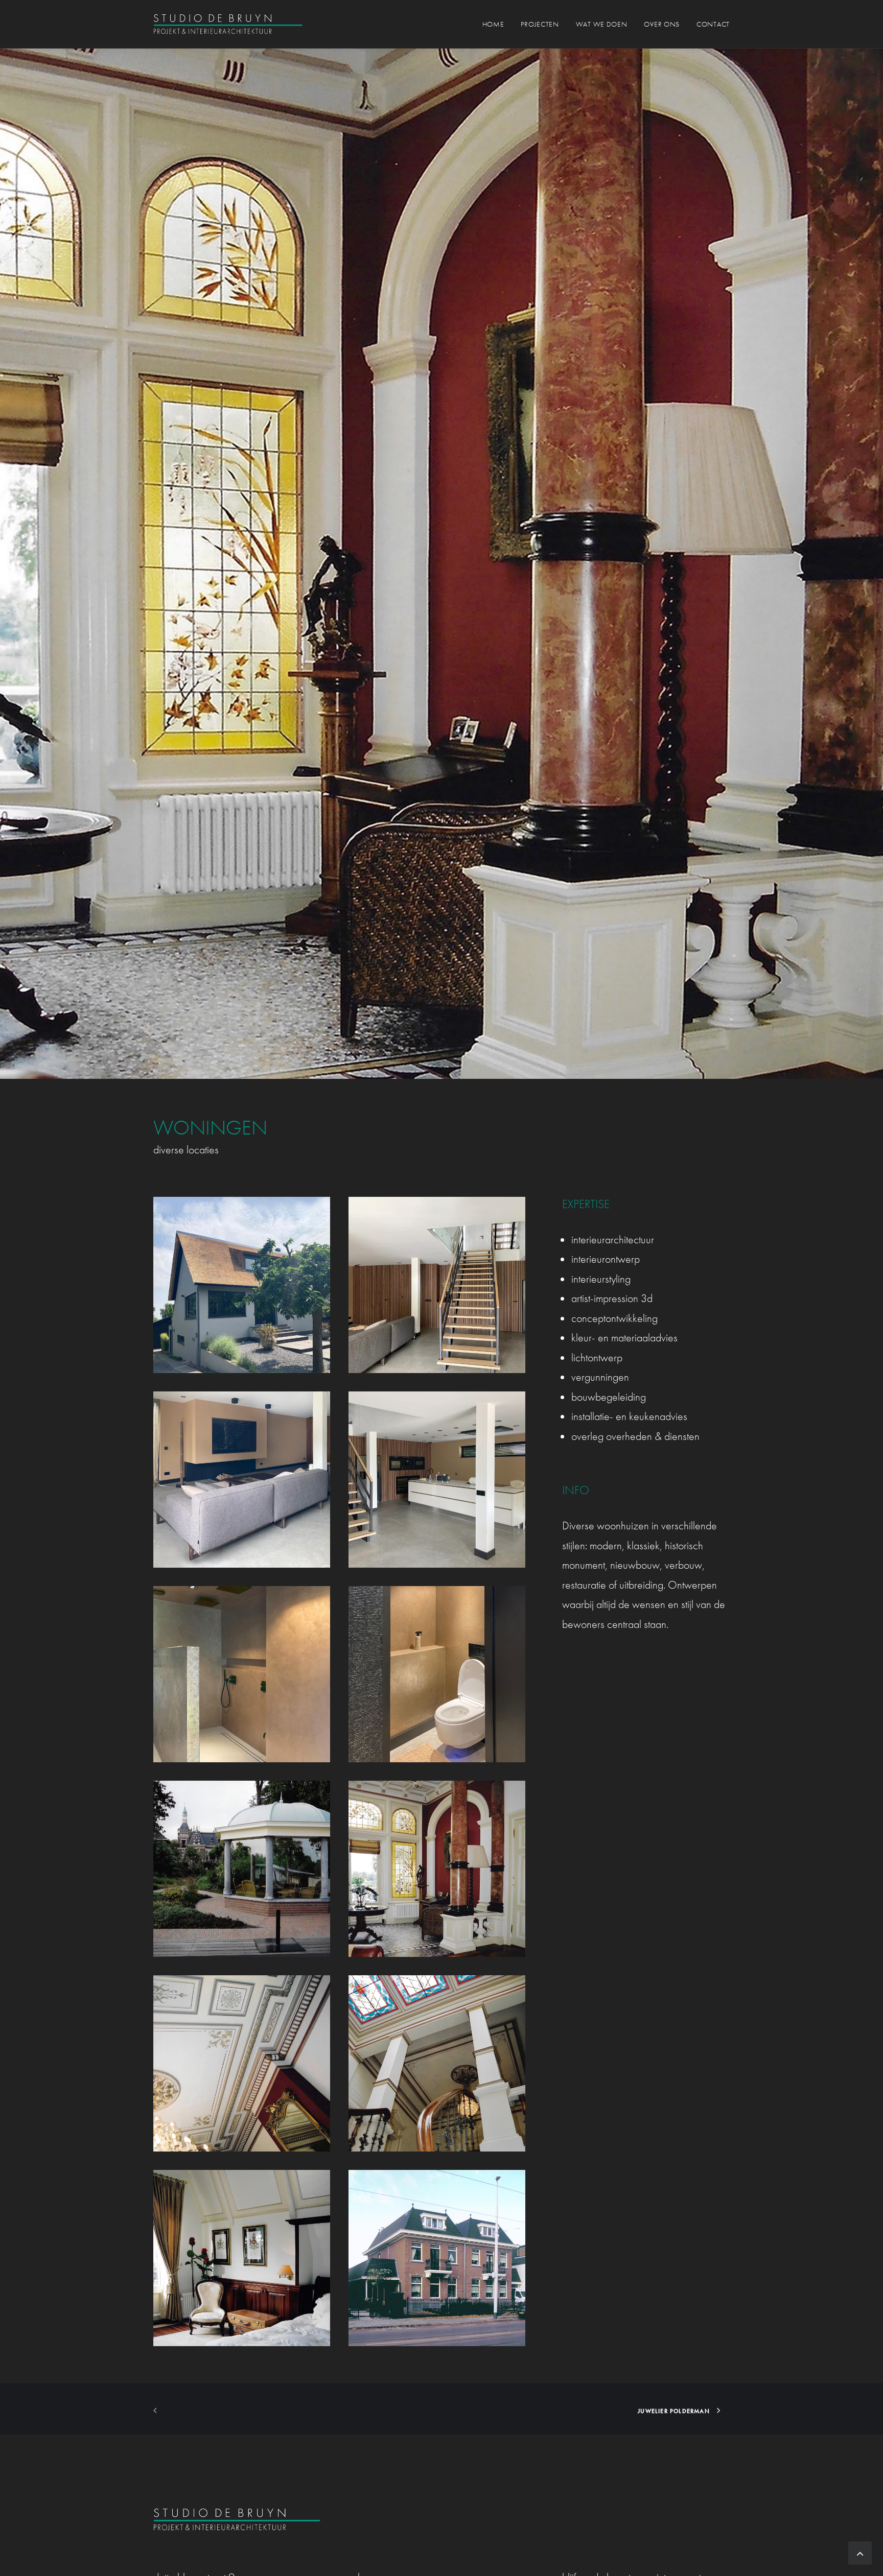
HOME (493, 24)
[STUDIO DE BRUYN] (228, 24)
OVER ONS (662, 24)
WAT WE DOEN (602, 24)
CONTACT (713, 24)
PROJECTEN (540, 24)
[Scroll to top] (860, 2552)
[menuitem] (497, 24)
